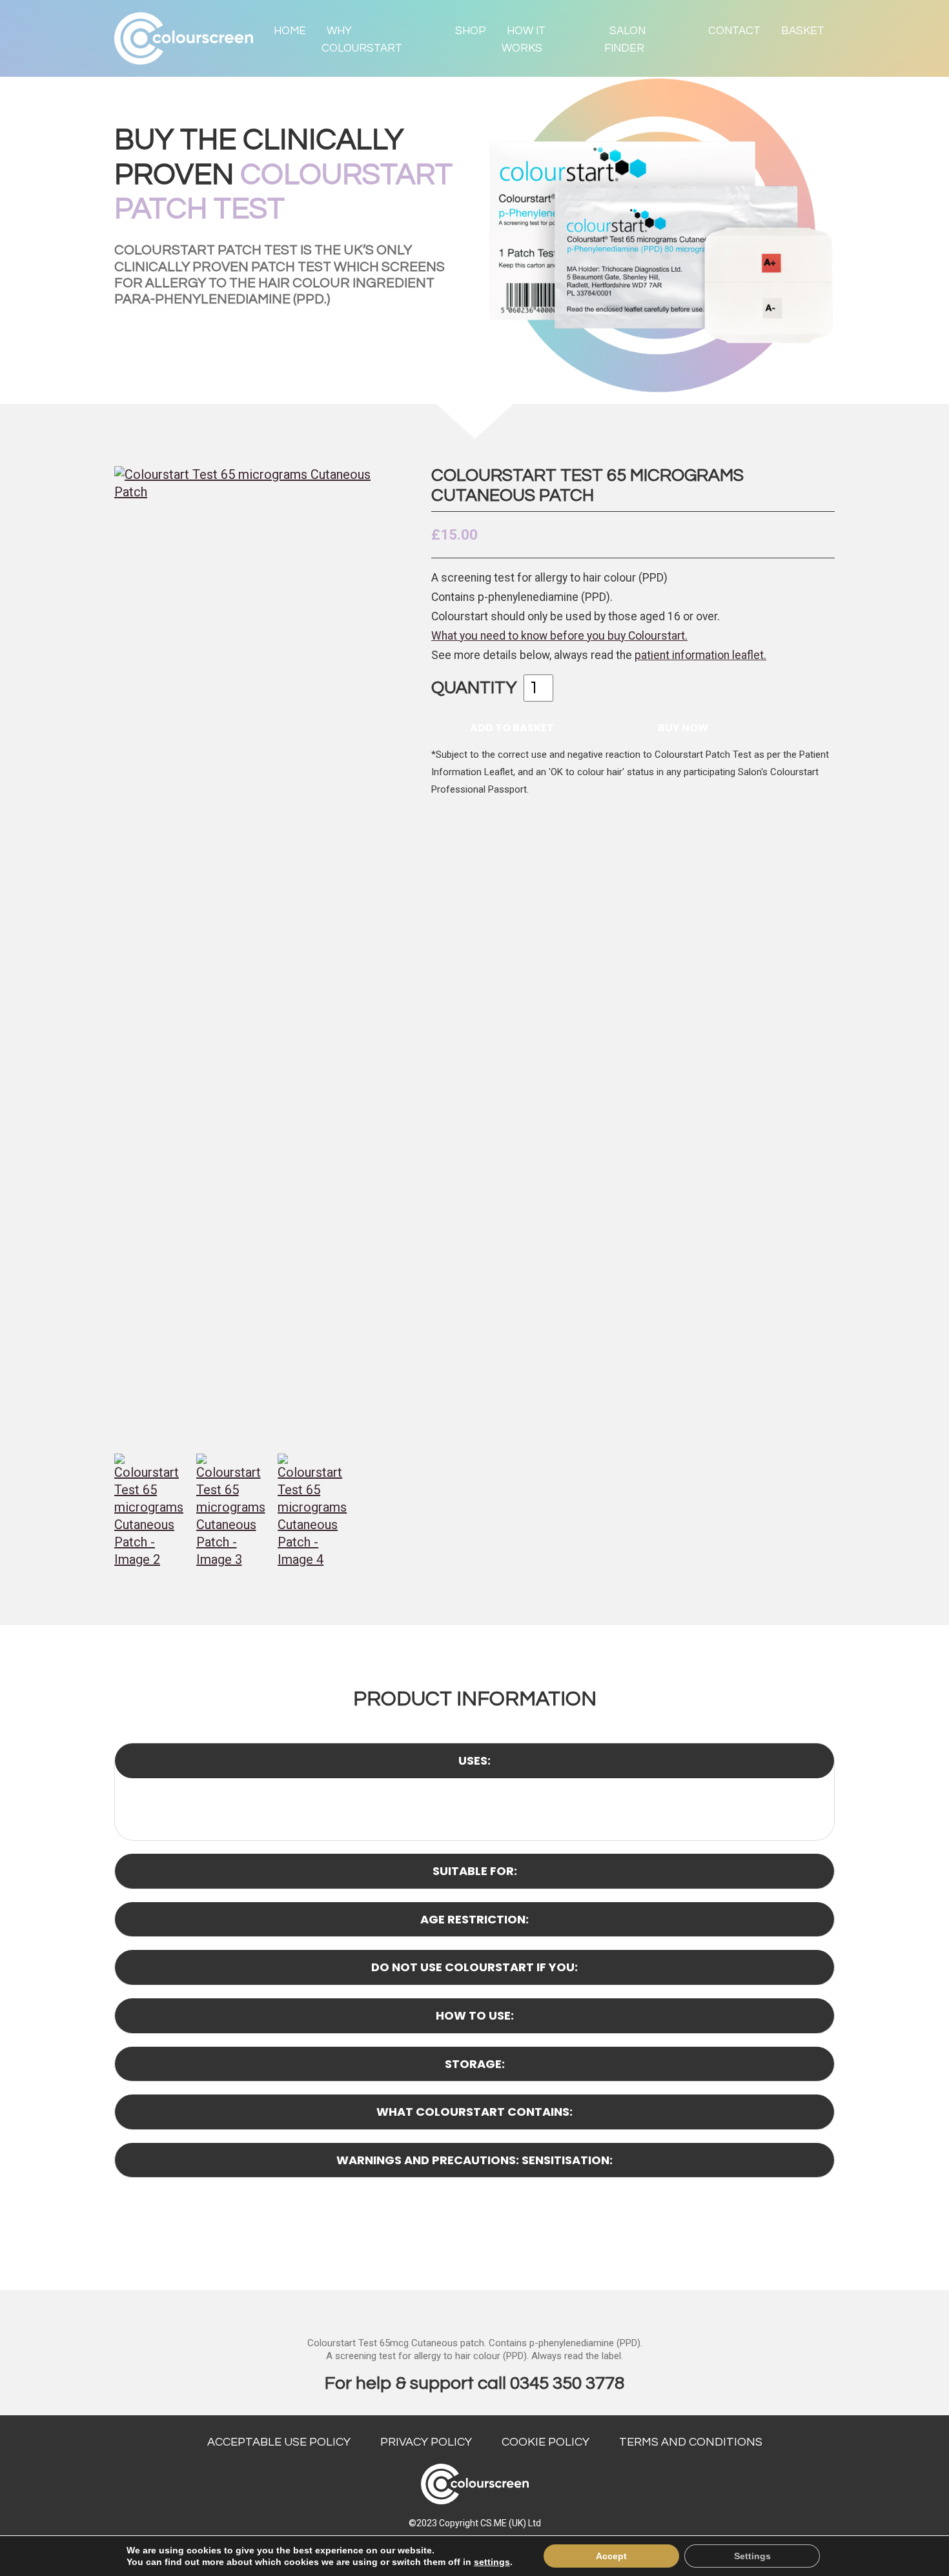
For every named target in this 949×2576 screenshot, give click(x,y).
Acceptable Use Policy (279, 2442)
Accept (611, 2556)
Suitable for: (475, 1871)
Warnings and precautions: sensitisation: (474, 2160)
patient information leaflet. (700, 655)
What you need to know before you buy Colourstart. (559, 636)
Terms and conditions (691, 2442)
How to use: (475, 2015)
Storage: (475, 2064)
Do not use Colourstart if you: (474, 1967)
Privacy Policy (426, 2442)
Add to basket (512, 728)
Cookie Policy (546, 2442)
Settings (752, 2556)
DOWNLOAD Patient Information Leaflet (458, 2240)
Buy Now (683, 728)
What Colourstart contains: (474, 2112)
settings (492, 2562)
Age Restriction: (474, 1919)
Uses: (474, 1760)
